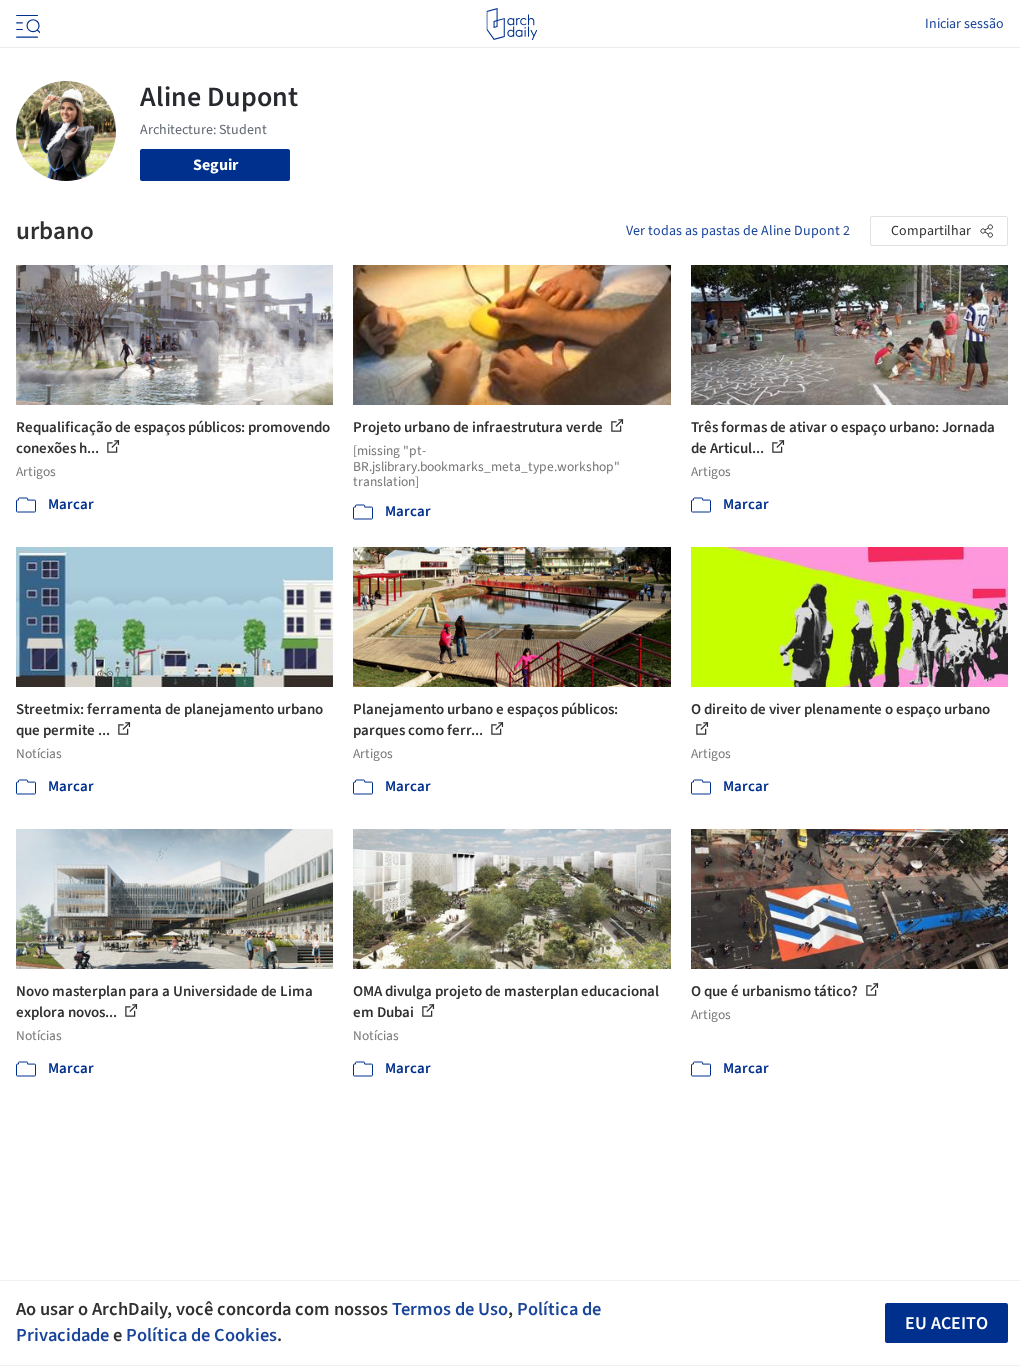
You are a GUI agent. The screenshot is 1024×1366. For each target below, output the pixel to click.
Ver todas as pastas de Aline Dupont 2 (738, 231)
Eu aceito (946, 1323)
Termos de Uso (450, 1309)
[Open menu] (26, 24)
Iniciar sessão (964, 24)
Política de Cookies (201, 1335)
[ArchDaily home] (511, 24)
